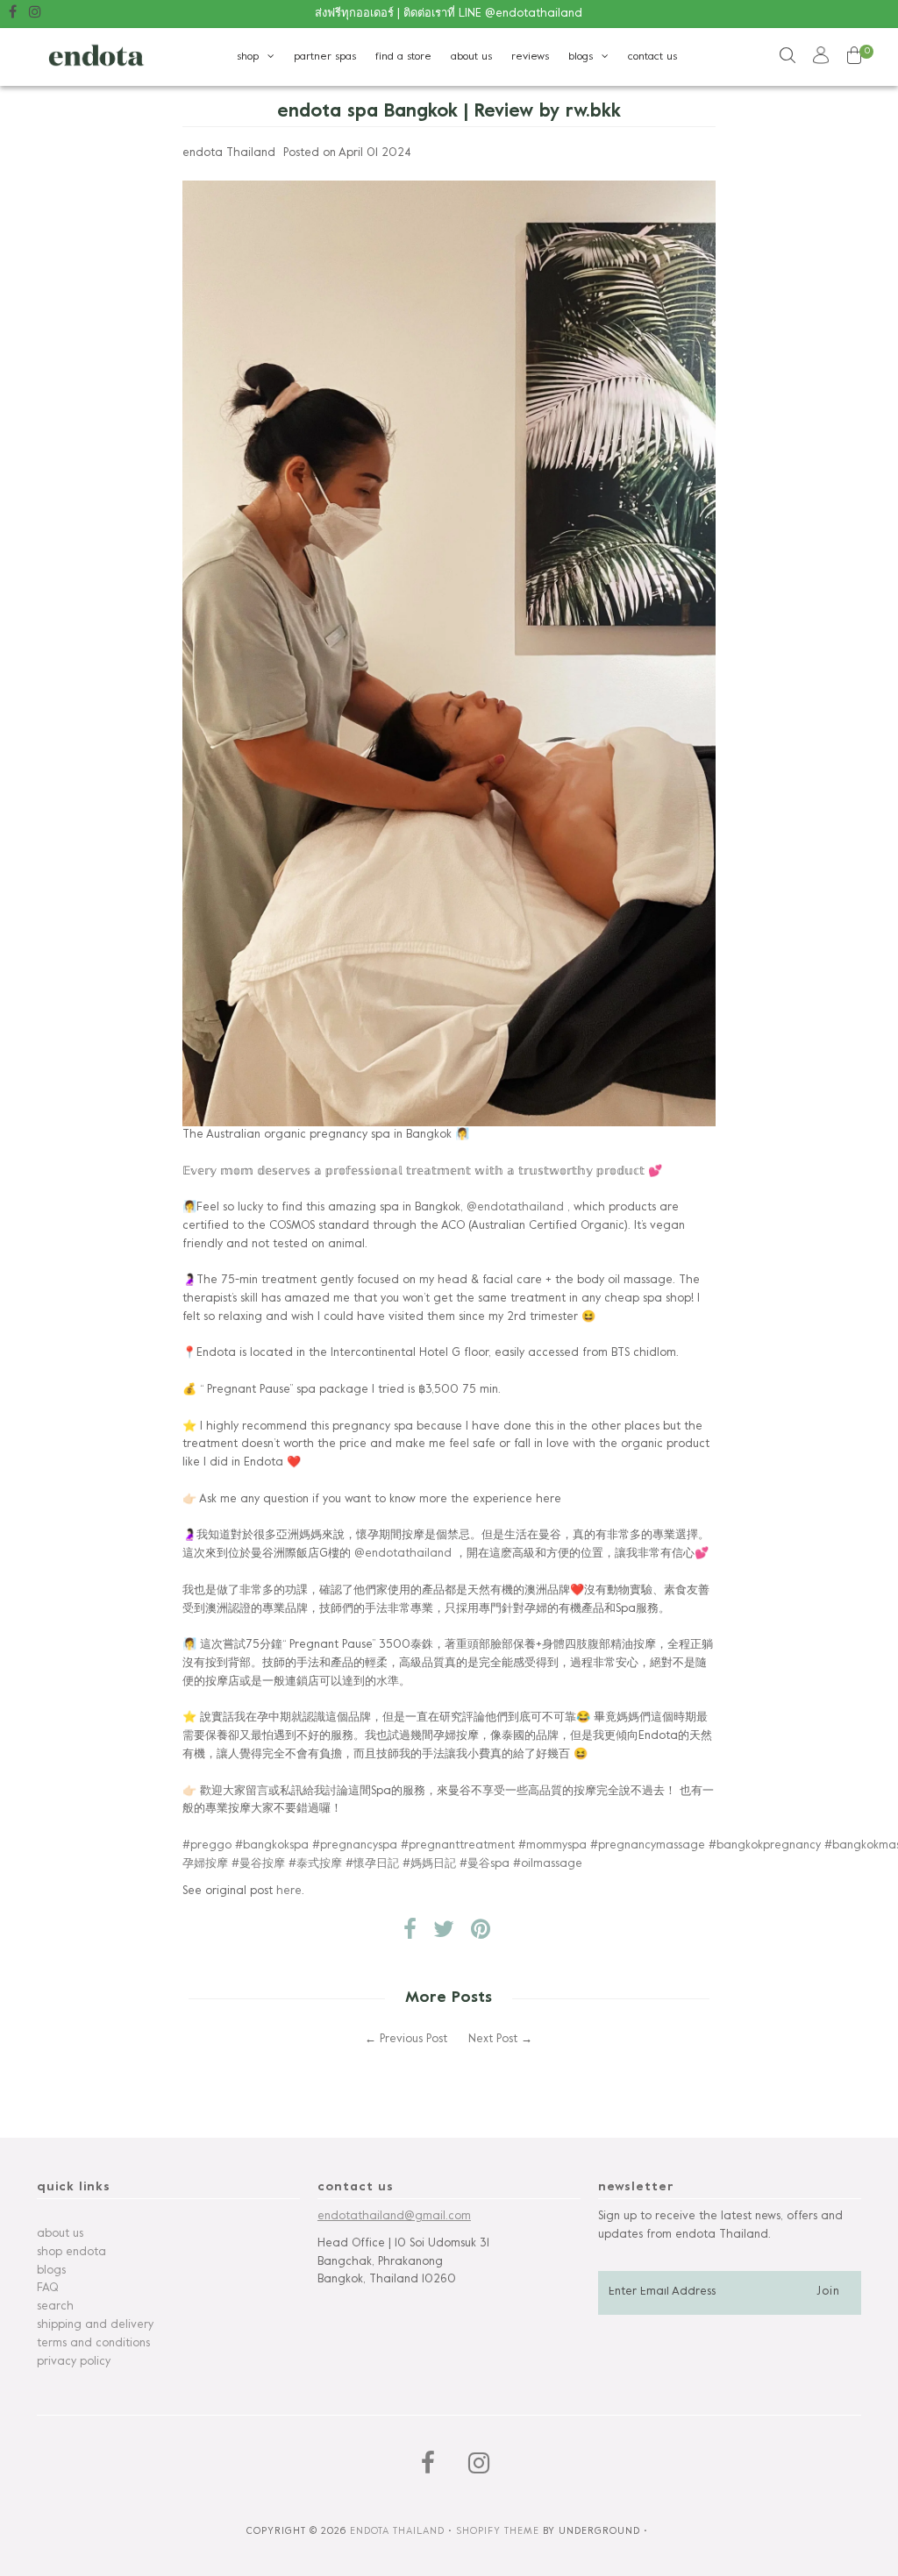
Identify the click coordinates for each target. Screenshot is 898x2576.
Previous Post (413, 2040)
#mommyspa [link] (552, 1846)
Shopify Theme (498, 2531)
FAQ (47, 2289)
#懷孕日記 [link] (372, 1864)
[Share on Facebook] (410, 1934)
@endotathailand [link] (515, 1208)
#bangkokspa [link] (272, 1846)
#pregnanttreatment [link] (458, 1846)
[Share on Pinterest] (481, 1934)
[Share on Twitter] (444, 1934)
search (55, 2307)
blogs (581, 57)
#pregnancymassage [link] (648, 1846)
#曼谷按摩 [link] (258, 1864)
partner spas (325, 57)
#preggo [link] (207, 1846)
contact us (652, 57)
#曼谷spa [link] (485, 1864)
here (289, 1891)
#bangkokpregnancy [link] (765, 1846)
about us (471, 57)
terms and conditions (93, 2344)
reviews (530, 57)
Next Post (493, 2040)
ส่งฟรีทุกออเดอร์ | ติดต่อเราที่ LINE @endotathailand (449, 14)
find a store (403, 57)
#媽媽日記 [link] (429, 1864)
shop (248, 57)
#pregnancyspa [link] (355, 1846)
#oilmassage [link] (548, 1864)
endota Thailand (397, 2531)
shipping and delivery (95, 2325)
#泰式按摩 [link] (315, 1864)
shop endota (71, 2253)
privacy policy (74, 2362)
